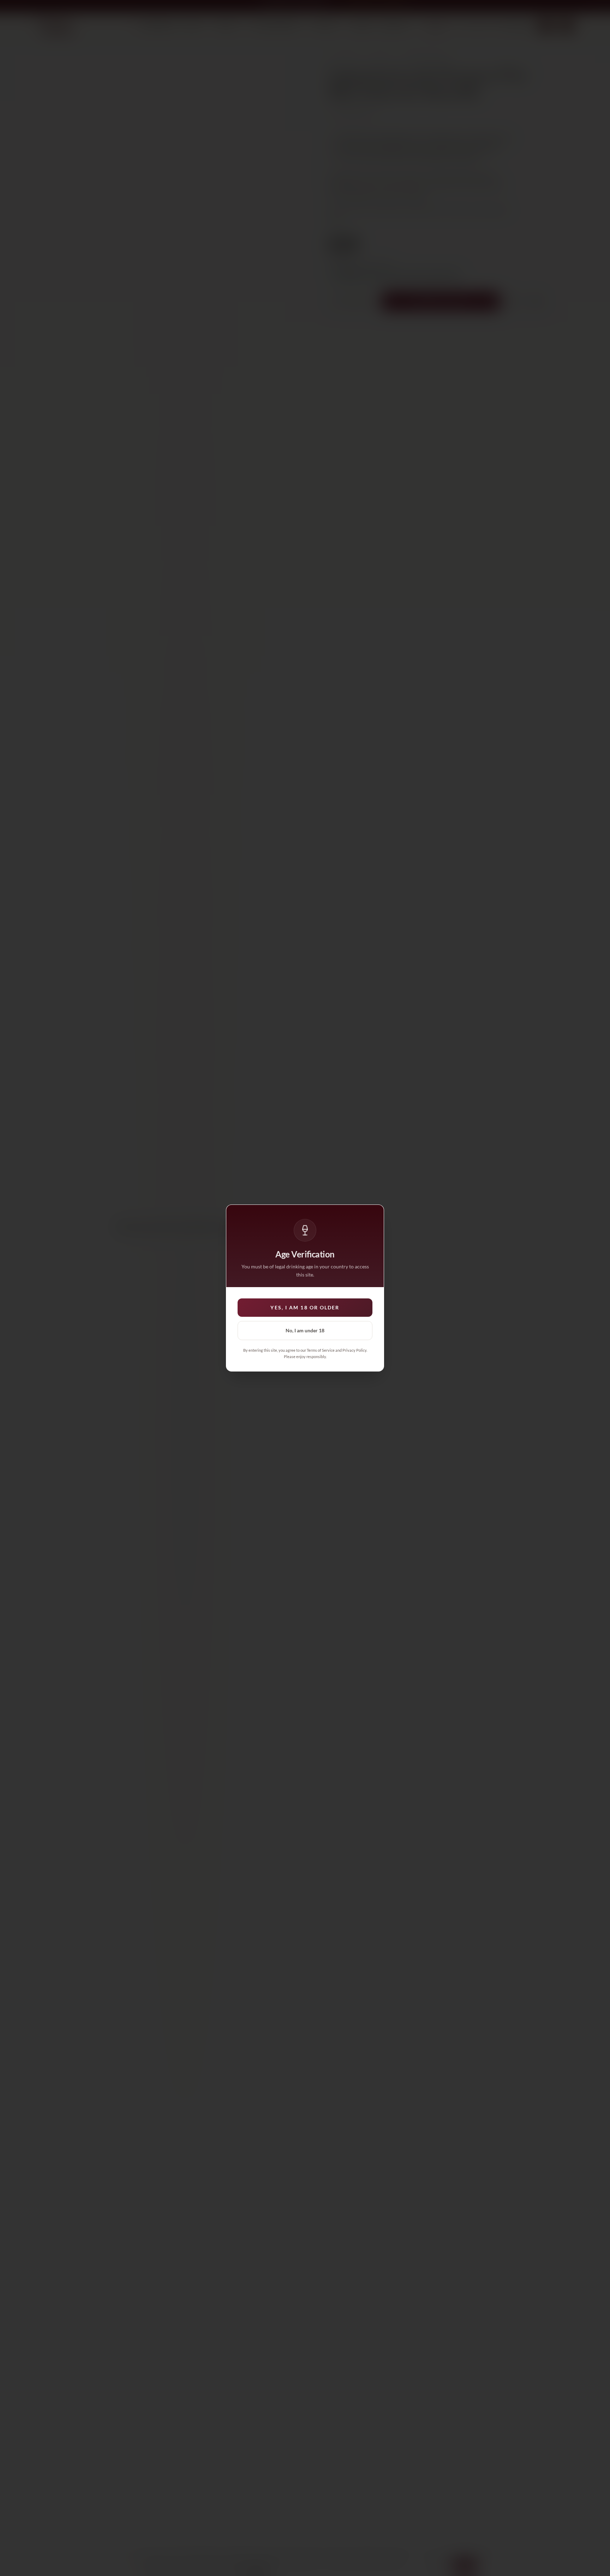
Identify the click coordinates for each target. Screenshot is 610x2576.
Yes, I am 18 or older (305, 1307)
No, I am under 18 (305, 1330)
